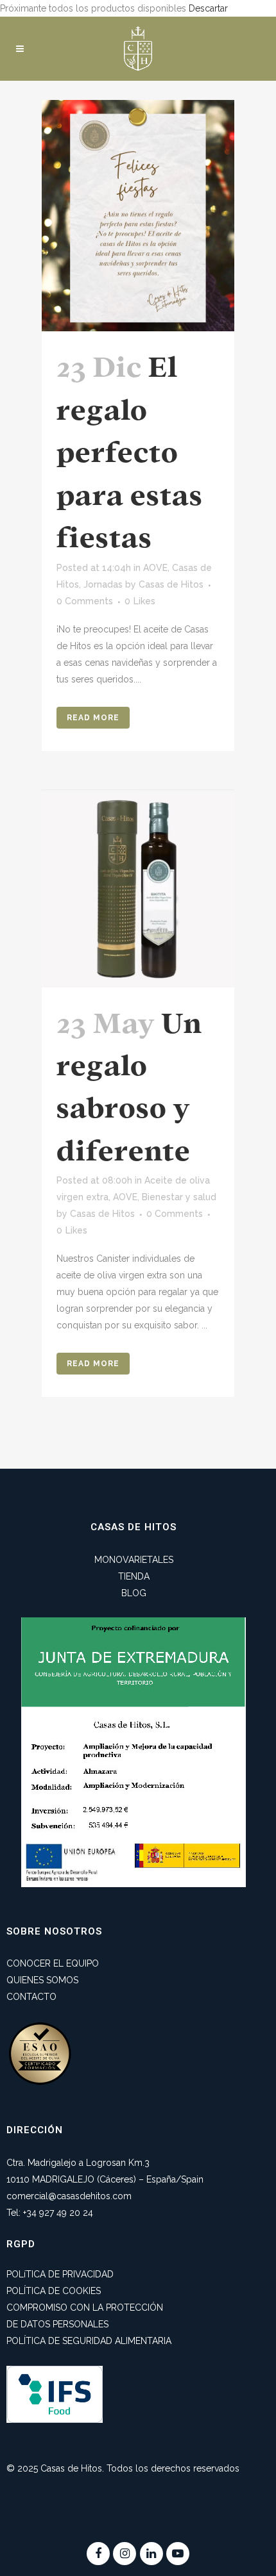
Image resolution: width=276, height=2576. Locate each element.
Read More (93, 718)
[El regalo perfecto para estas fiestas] (138, 216)
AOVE (155, 568)
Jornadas (103, 584)
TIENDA (134, 1576)
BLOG (134, 1593)
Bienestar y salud (179, 1197)
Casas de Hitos (171, 584)
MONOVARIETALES (134, 1560)
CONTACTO (31, 1997)
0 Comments (85, 601)
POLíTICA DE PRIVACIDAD (60, 2274)
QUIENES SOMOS (42, 1980)
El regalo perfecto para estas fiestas (130, 452)
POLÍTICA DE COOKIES (54, 2291)
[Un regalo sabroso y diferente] (138, 888)
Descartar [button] (208, 8)
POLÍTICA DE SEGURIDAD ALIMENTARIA (89, 2341)
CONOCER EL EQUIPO (53, 1963)
